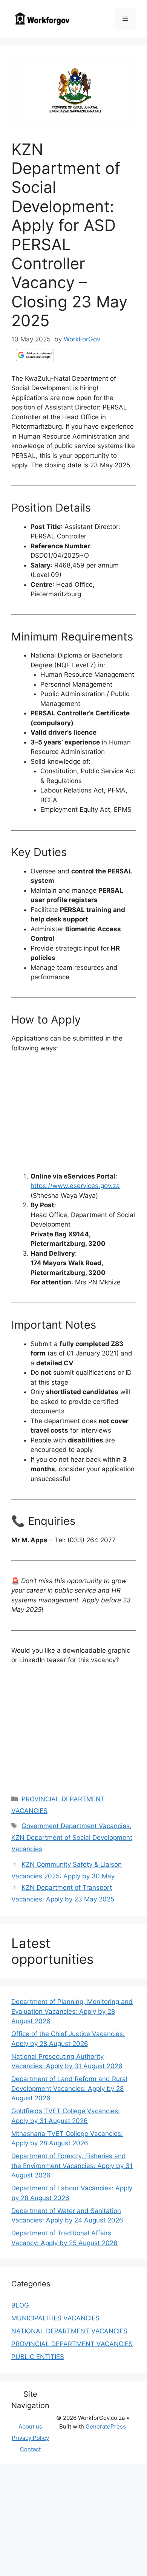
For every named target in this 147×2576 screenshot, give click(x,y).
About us (30, 2426)
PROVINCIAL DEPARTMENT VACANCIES (72, 2344)
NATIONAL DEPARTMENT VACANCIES (69, 2331)
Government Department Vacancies (76, 1826)
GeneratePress (106, 2426)
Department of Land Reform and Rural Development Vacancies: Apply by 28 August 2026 (69, 2088)
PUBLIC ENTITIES (38, 2357)
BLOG (20, 2305)
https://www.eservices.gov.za (75, 1186)
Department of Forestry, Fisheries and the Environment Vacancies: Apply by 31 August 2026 (72, 2166)
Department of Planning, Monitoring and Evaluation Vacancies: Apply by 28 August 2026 (72, 2011)
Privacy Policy (30, 2438)
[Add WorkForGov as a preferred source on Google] (35, 355)
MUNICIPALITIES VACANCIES (55, 2318)
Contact (30, 2449)
